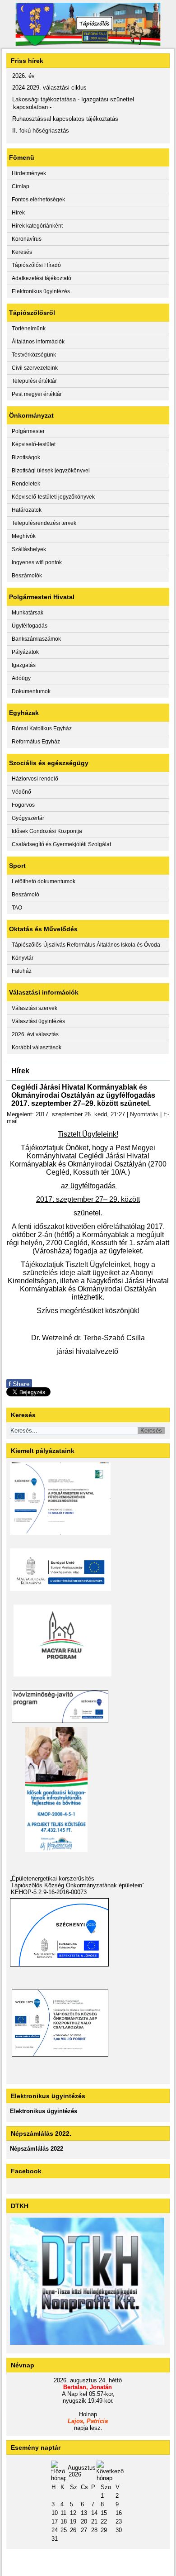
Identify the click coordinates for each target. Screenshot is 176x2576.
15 (104, 2513)
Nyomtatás (144, 1114)
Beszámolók (27, 576)
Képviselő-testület (34, 444)
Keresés (22, 252)
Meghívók (24, 536)
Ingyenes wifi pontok (37, 562)
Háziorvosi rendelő (35, 779)
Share (19, 1384)
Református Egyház (36, 742)
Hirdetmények (29, 173)
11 (63, 2513)
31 (55, 2539)
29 (104, 2530)
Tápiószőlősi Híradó (36, 265)
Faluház (22, 971)
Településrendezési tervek (44, 523)
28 (94, 2530)
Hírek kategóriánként (37, 226)
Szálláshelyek (29, 549)
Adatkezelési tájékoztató (42, 278)
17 (55, 2521)
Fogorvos (23, 805)
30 (119, 2530)
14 (94, 2513)
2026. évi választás (35, 1034)
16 (119, 2513)
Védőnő (21, 792)
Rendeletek (26, 484)
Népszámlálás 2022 (37, 2149)
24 (55, 2530)
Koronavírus (27, 239)
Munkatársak (28, 613)
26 (73, 2530)
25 (64, 2530)
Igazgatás (24, 665)
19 (73, 2521)
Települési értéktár (34, 381)
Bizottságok (26, 457)
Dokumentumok (31, 691)
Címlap (21, 186)
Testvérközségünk (34, 355)
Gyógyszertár (28, 818)
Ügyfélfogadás (30, 626)
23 (119, 2521)
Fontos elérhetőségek (38, 200)
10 (55, 2513)
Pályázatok (25, 652)
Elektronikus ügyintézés (41, 291)
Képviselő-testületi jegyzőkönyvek (53, 497)
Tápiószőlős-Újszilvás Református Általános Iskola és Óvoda (86, 945)
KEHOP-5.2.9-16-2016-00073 (49, 1892)
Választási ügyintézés (38, 1021)
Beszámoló (25, 895)
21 (94, 2521)
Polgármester (28, 431)
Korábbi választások (37, 1048)
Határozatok (27, 510)
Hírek (18, 213)
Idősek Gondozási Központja (47, 831)
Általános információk (38, 342)
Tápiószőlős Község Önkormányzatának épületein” (77, 1885)
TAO (17, 908)
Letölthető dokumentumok (44, 881)
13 (84, 2513)
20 (84, 2521)
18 (64, 2521)
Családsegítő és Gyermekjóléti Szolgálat (61, 844)
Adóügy (21, 678)
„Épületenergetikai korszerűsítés (52, 1878)
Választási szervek (35, 1008)
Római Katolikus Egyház (42, 729)
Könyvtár (23, 958)
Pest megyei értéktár (37, 394)
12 (73, 2513)
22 (104, 2521)
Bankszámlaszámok (36, 639)
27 (84, 2530)
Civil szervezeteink (35, 368)
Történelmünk (29, 329)
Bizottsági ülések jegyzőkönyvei (51, 471)
